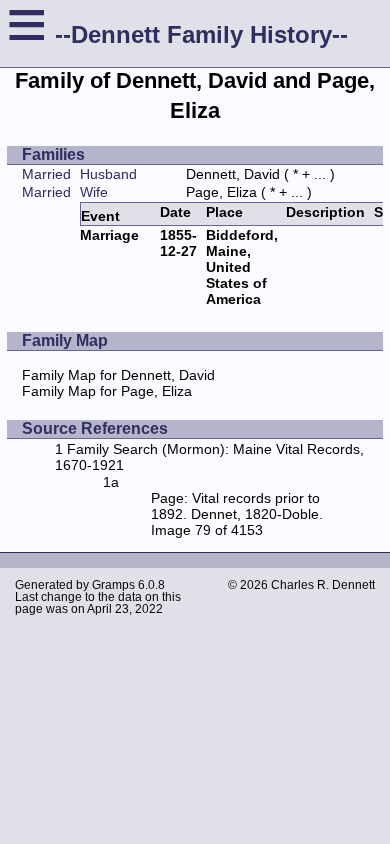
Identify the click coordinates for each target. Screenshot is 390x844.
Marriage (109, 235)
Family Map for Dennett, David (118, 375)
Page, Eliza (221, 192)
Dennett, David (233, 174)
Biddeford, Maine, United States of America (242, 267)
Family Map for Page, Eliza (107, 391)
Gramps (113, 585)
